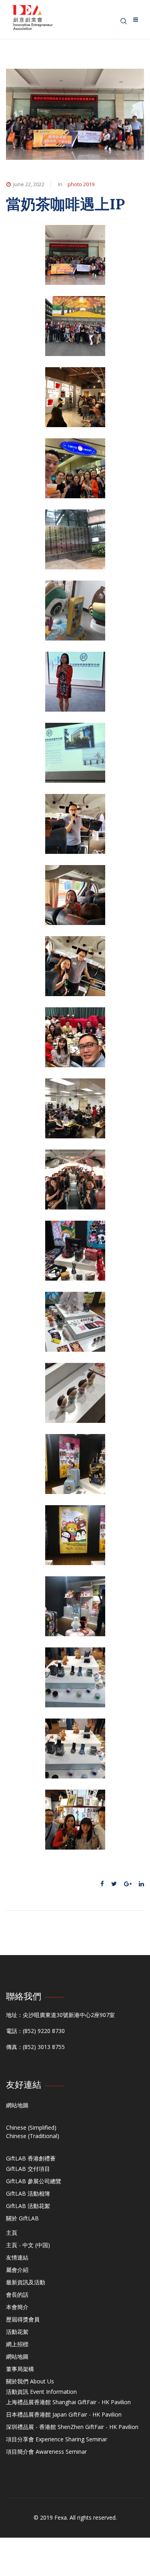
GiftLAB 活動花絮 (28, 2206)
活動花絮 (17, 2332)
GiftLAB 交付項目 (28, 2169)
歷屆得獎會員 (23, 2319)
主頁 (12, 2233)
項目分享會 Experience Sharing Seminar (57, 2439)
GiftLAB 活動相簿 (28, 2193)
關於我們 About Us (30, 2381)
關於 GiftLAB (22, 2218)
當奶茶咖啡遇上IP (65, 204)
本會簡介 (17, 2307)
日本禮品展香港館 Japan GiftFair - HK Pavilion (64, 2414)
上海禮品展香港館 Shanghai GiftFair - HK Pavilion (68, 2402)
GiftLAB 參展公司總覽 (34, 2181)
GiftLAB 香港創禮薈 (31, 2158)
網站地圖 (17, 2105)
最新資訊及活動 (26, 2282)
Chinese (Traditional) (33, 2136)
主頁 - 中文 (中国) (28, 2245)
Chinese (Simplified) (31, 2127)
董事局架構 (20, 2369)
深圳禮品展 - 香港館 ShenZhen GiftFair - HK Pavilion (72, 2427)
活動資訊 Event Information (41, 2392)
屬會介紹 (17, 2270)
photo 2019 (81, 184)
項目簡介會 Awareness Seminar (46, 2452)
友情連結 (17, 2257)
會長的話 (17, 2295)
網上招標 (17, 2344)
